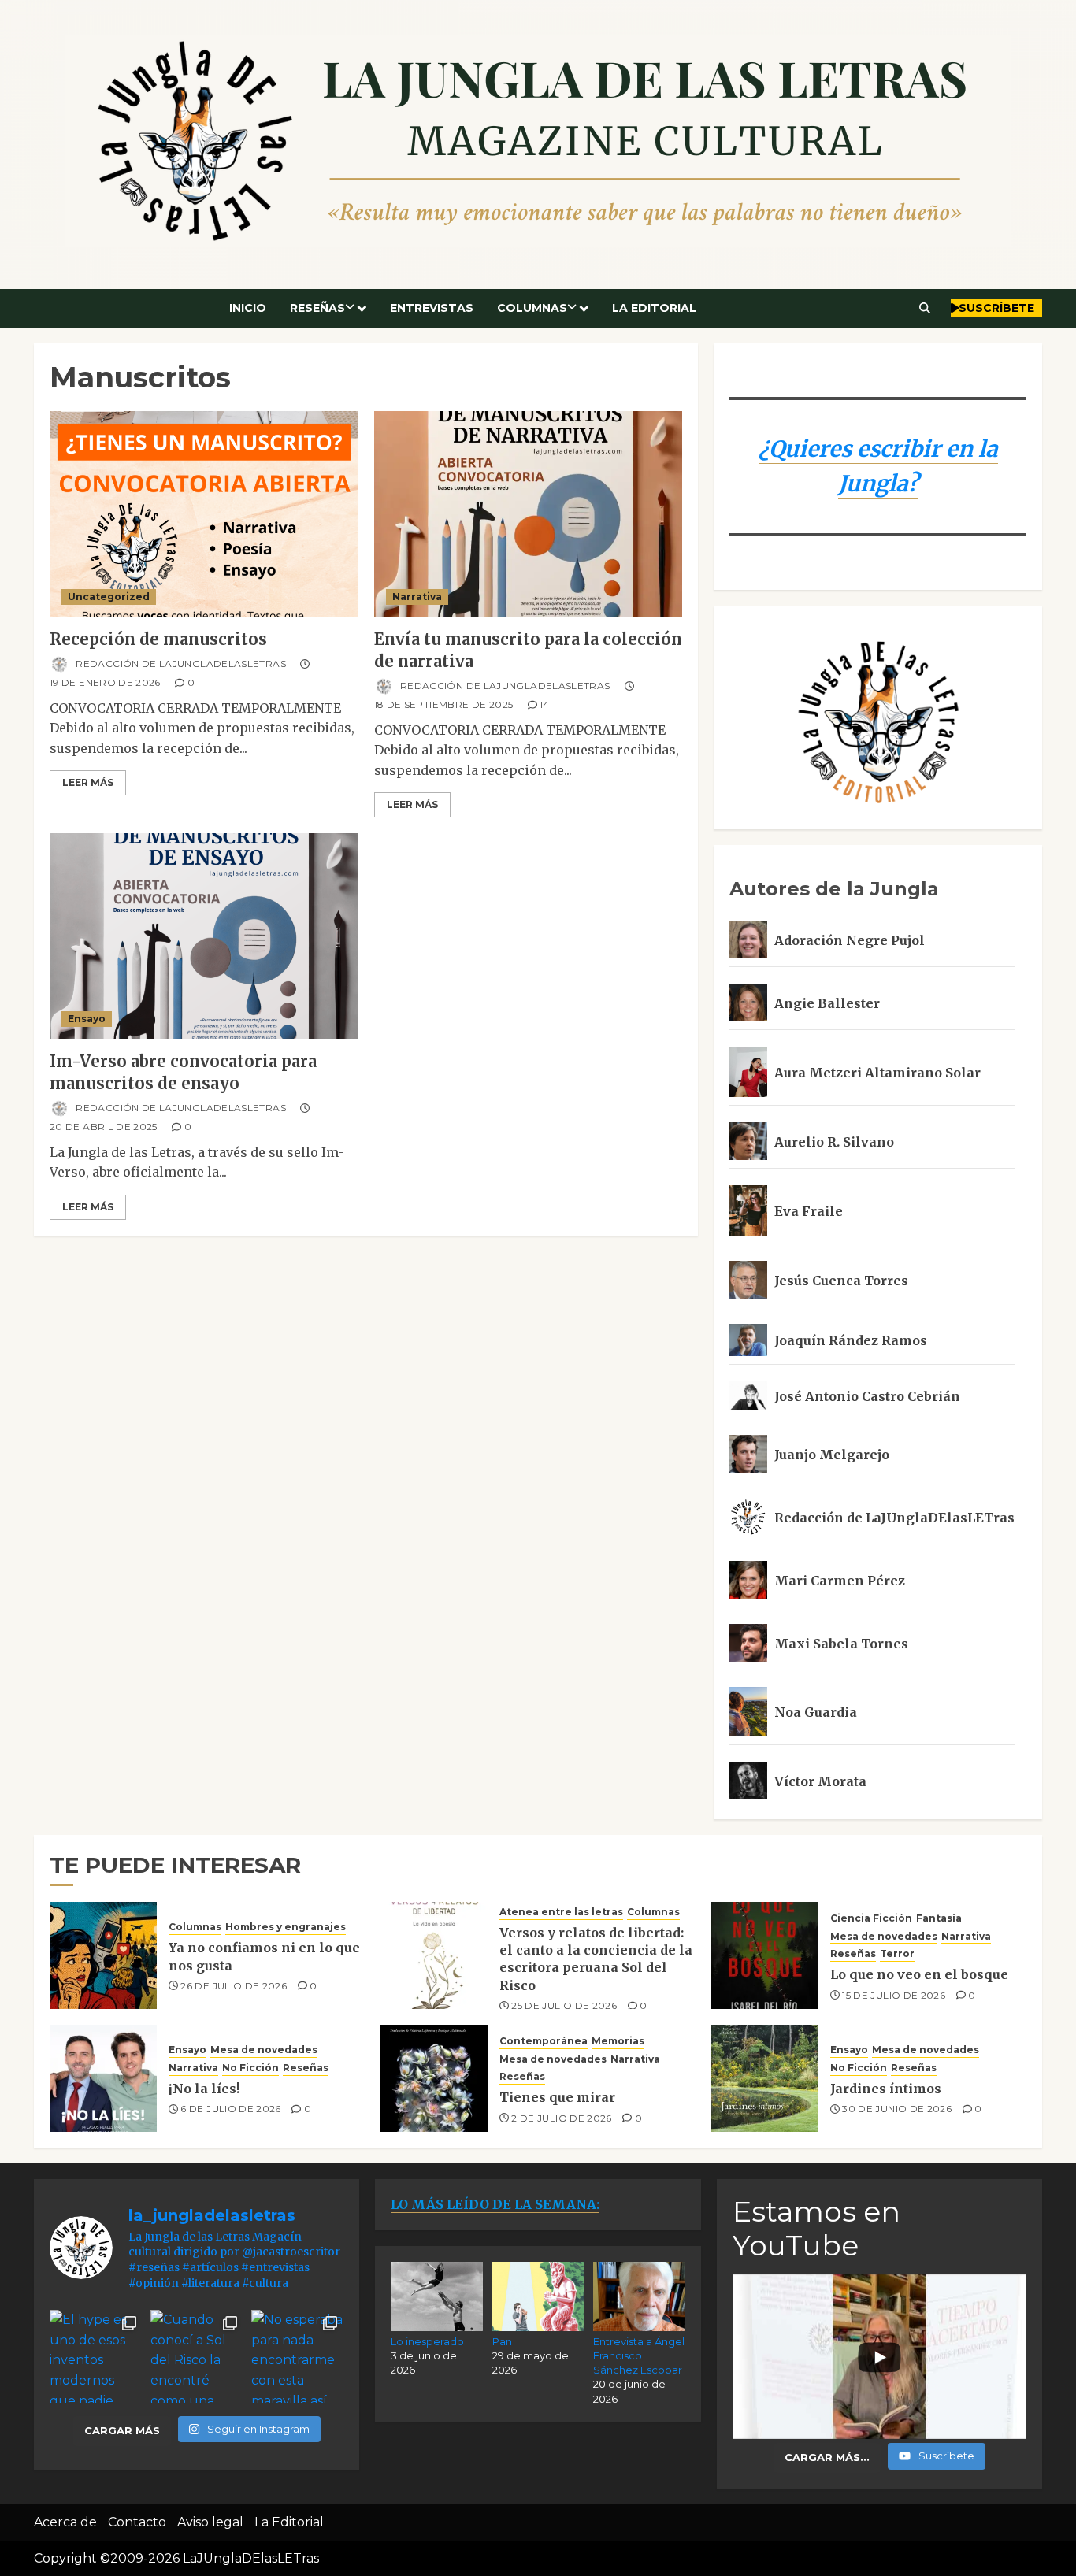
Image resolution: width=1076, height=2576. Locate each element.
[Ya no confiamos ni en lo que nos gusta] (103, 1955)
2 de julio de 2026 (561, 2118)
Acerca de (65, 2522)
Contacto (137, 2522)
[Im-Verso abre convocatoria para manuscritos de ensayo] (204, 936)
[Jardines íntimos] (765, 2078)
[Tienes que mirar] (434, 2078)
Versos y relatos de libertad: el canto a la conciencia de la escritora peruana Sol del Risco (596, 1959)
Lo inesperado (427, 2341)
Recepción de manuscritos (158, 639)
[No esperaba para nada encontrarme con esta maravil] (298, 2356)
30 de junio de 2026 (897, 2109)
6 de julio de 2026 (230, 2109)
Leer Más (88, 782)
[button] (925, 308)
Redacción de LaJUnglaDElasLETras (180, 663)
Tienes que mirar (557, 2097)
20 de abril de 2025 (104, 1127)
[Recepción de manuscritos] (204, 514)
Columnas (532, 308)
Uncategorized (109, 597)
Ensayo (87, 1019)
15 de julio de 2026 (894, 1995)
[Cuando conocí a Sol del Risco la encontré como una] (197, 2356)
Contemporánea (544, 2041)
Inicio (248, 308)
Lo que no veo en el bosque (919, 1974)
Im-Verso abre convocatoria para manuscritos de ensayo (183, 1072)
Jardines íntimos (886, 2089)
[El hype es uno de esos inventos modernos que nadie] (96, 2356)
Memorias (618, 2041)
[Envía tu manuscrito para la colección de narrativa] (529, 514)
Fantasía (939, 1918)
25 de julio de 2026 (564, 2005)
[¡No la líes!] (103, 2078)
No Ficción (250, 2068)
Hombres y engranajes (286, 1927)
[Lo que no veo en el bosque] (765, 1955)
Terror (897, 1953)
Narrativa (417, 597)
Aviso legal (210, 2522)
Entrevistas (432, 308)
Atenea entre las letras (561, 1912)
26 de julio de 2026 (234, 1986)
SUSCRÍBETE (996, 308)
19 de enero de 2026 (105, 682)
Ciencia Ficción (871, 1918)
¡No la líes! (204, 2089)
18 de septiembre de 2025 (444, 704)
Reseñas (317, 308)
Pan (502, 2341)
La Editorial (654, 308)
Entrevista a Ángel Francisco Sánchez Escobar (639, 2355)
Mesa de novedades (884, 1936)
